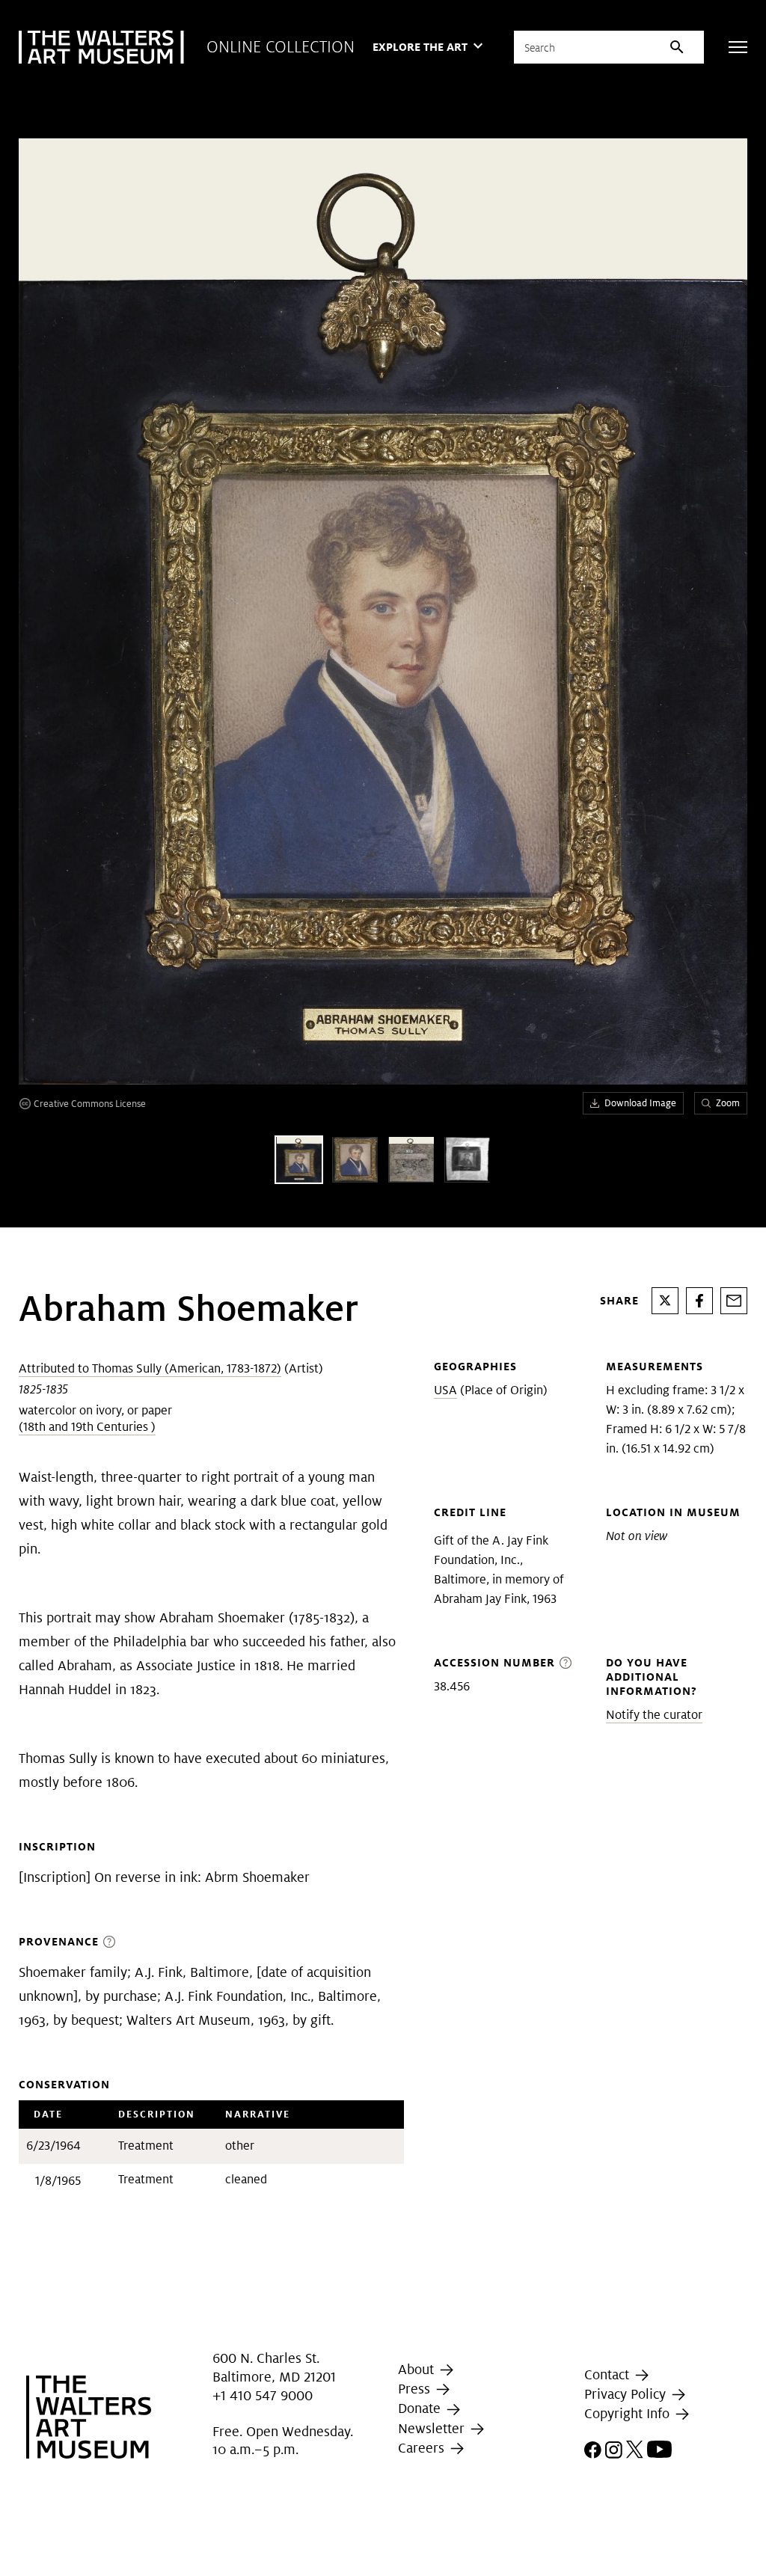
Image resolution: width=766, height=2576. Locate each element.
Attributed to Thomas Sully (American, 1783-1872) (150, 1368)
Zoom (728, 1103)
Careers (423, 2448)
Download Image (640, 1103)
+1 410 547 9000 (263, 2395)
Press (416, 2389)
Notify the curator (654, 1715)
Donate (421, 2408)
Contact (609, 2374)
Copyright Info (629, 2413)
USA (445, 1390)
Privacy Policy (627, 2394)
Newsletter (433, 2428)
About (418, 2369)
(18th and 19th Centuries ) (87, 1427)
